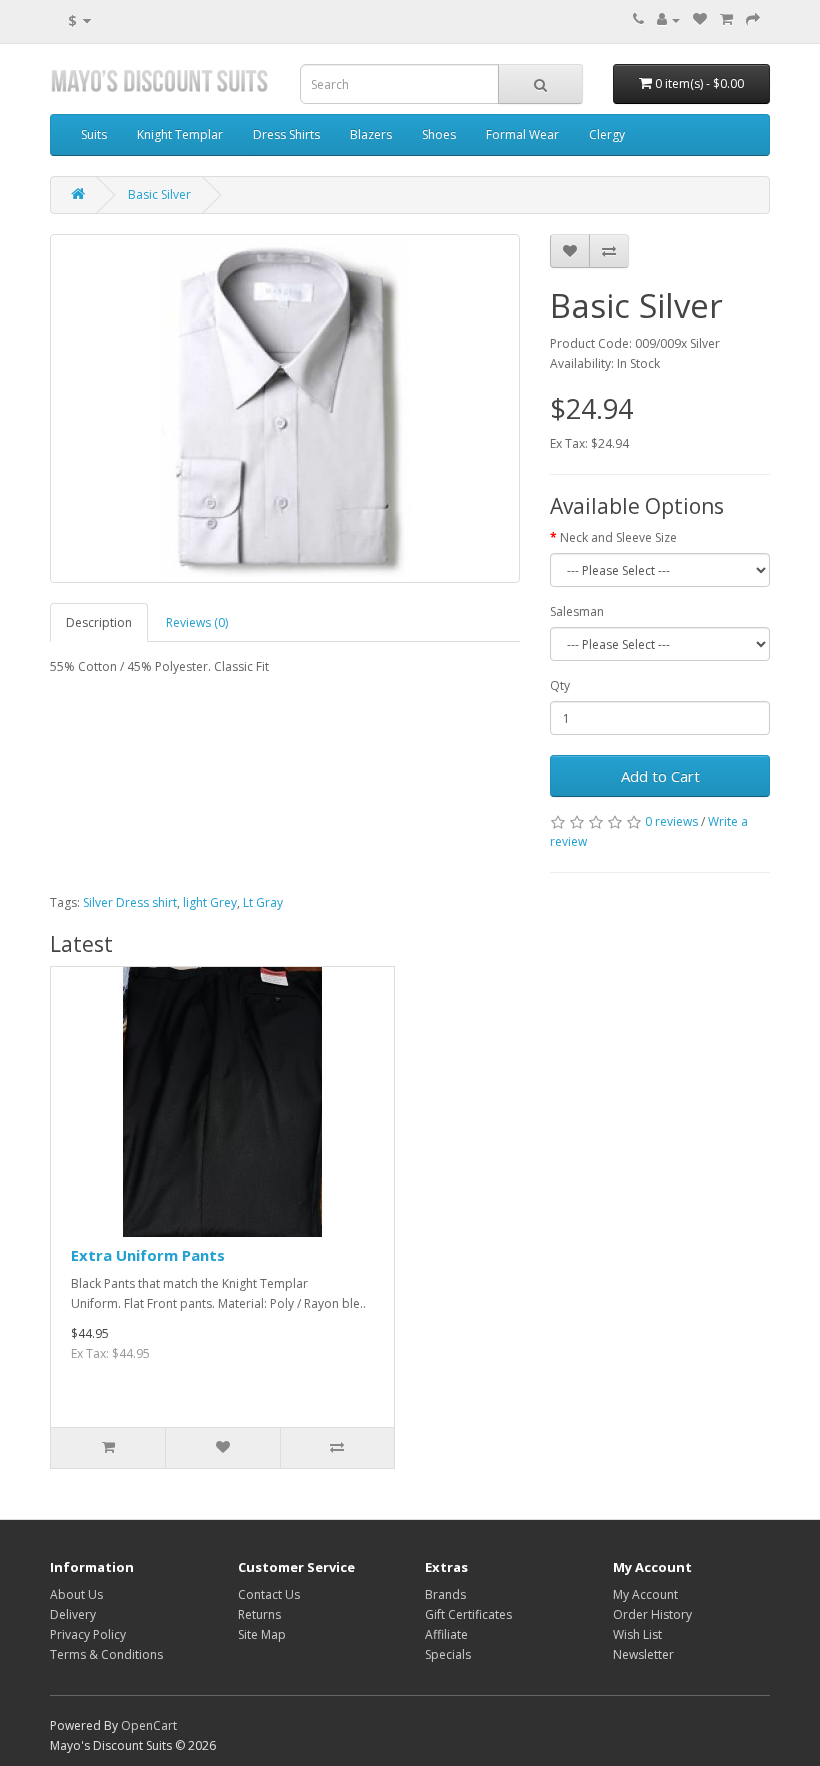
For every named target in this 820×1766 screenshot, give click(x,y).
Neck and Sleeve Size (618, 537)
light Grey (210, 902)
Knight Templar (180, 134)
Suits (94, 134)
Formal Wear (522, 134)
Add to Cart (660, 776)
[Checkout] (753, 19)
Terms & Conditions (106, 1654)
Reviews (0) (197, 622)
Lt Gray (263, 902)
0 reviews (671, 821)
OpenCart (149, 1725)
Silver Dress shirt (130, 902)
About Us (76, 1594)
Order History (652, 1614)
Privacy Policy (88, 1634)
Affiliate (446, 1634)
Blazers (371, 134)
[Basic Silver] (285, 408)
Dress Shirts (286, 134)
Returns (259, 1614)
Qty (560, 685)
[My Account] (668, 19)
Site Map (262, 1634)
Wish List (637, 1634)
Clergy (607, 134)
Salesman (577, 611)
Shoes (439, 134)
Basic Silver (159, 194)
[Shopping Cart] (726, 19)
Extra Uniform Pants (148, 1255)
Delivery (73, 1614)
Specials (448, 1654)
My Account (645, 1594)
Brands (445, 1594)
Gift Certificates (468, 1614)
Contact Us (269, 1594)
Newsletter (643, 1654)
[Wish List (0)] (700, 19)
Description (99, 622)
